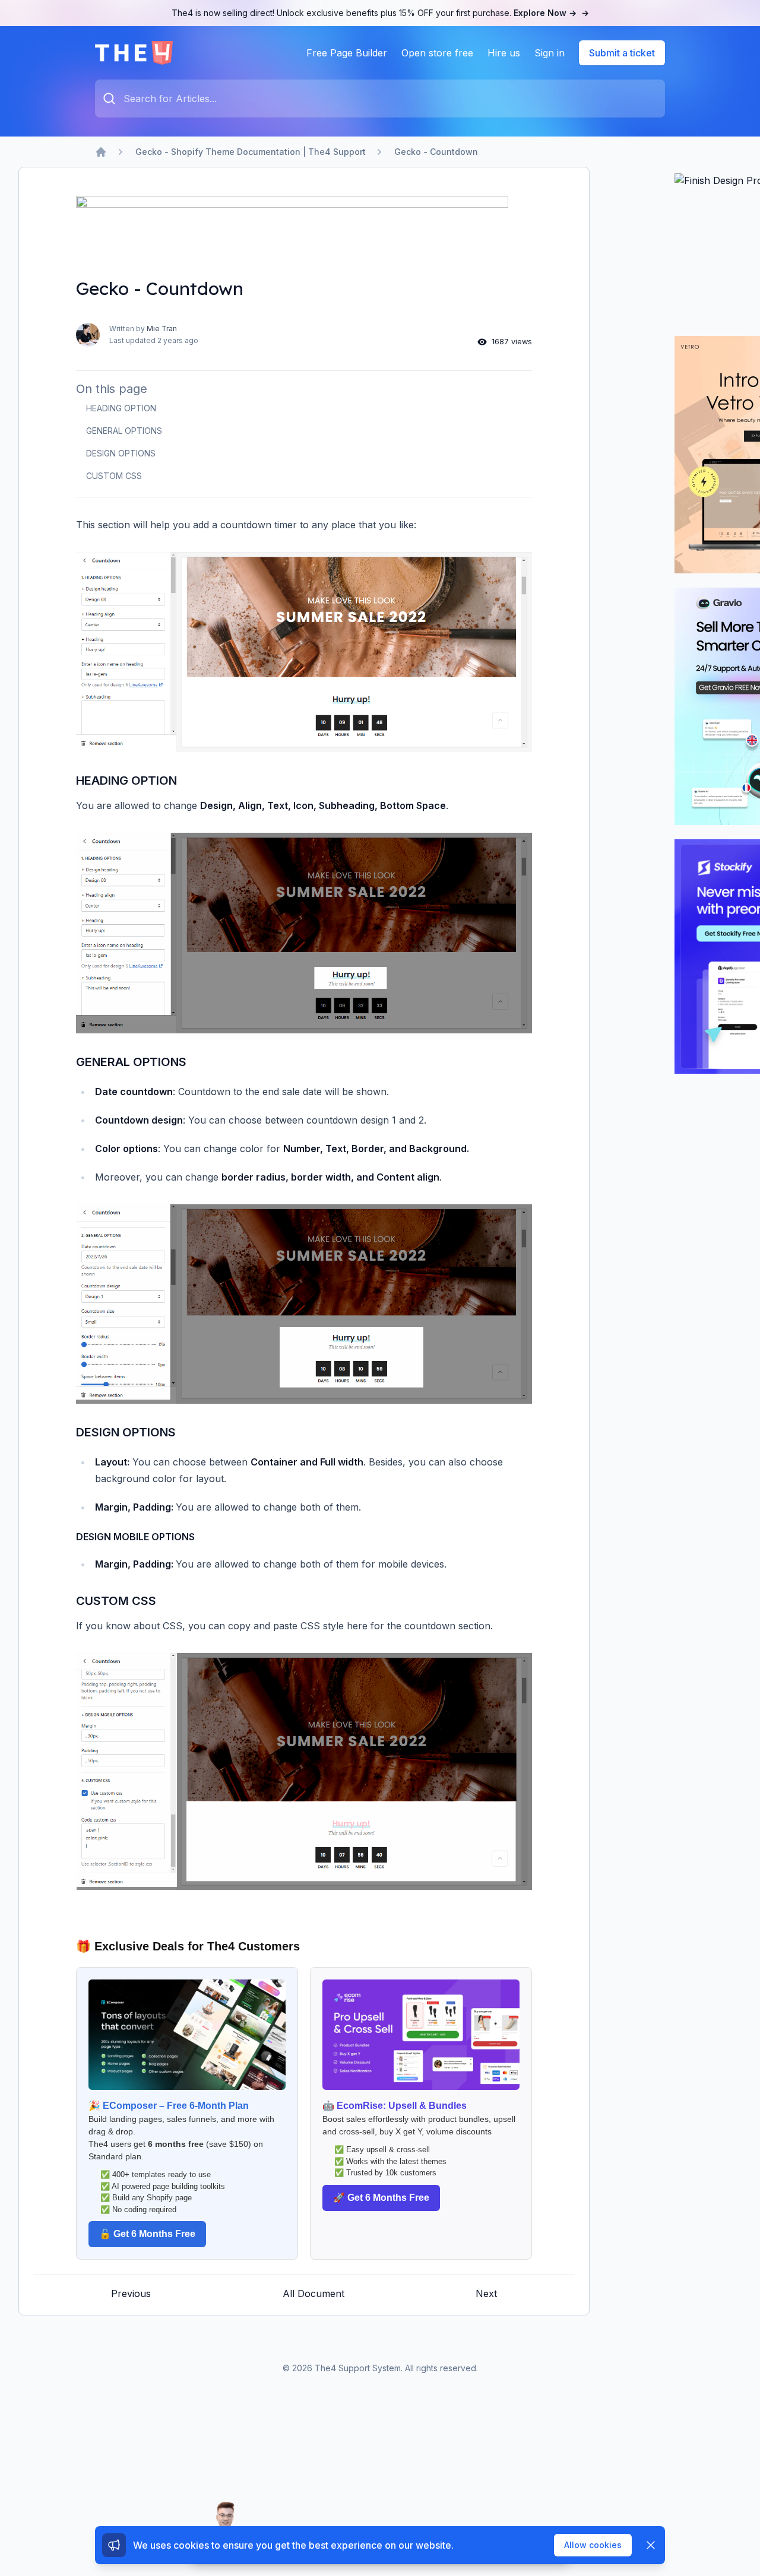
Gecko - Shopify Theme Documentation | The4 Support (251, 152)
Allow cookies (593, 2545)
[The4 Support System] (134, 53)
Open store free (437, 53)
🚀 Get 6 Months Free (381, 2198)
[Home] (101, 152)
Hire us (504, 53)
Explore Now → (551, 13)
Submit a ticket (622, 53)
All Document (313, 2293)
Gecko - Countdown (436, 152)
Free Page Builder (347, 53)
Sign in (550, 53)
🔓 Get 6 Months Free (147, 2234)
